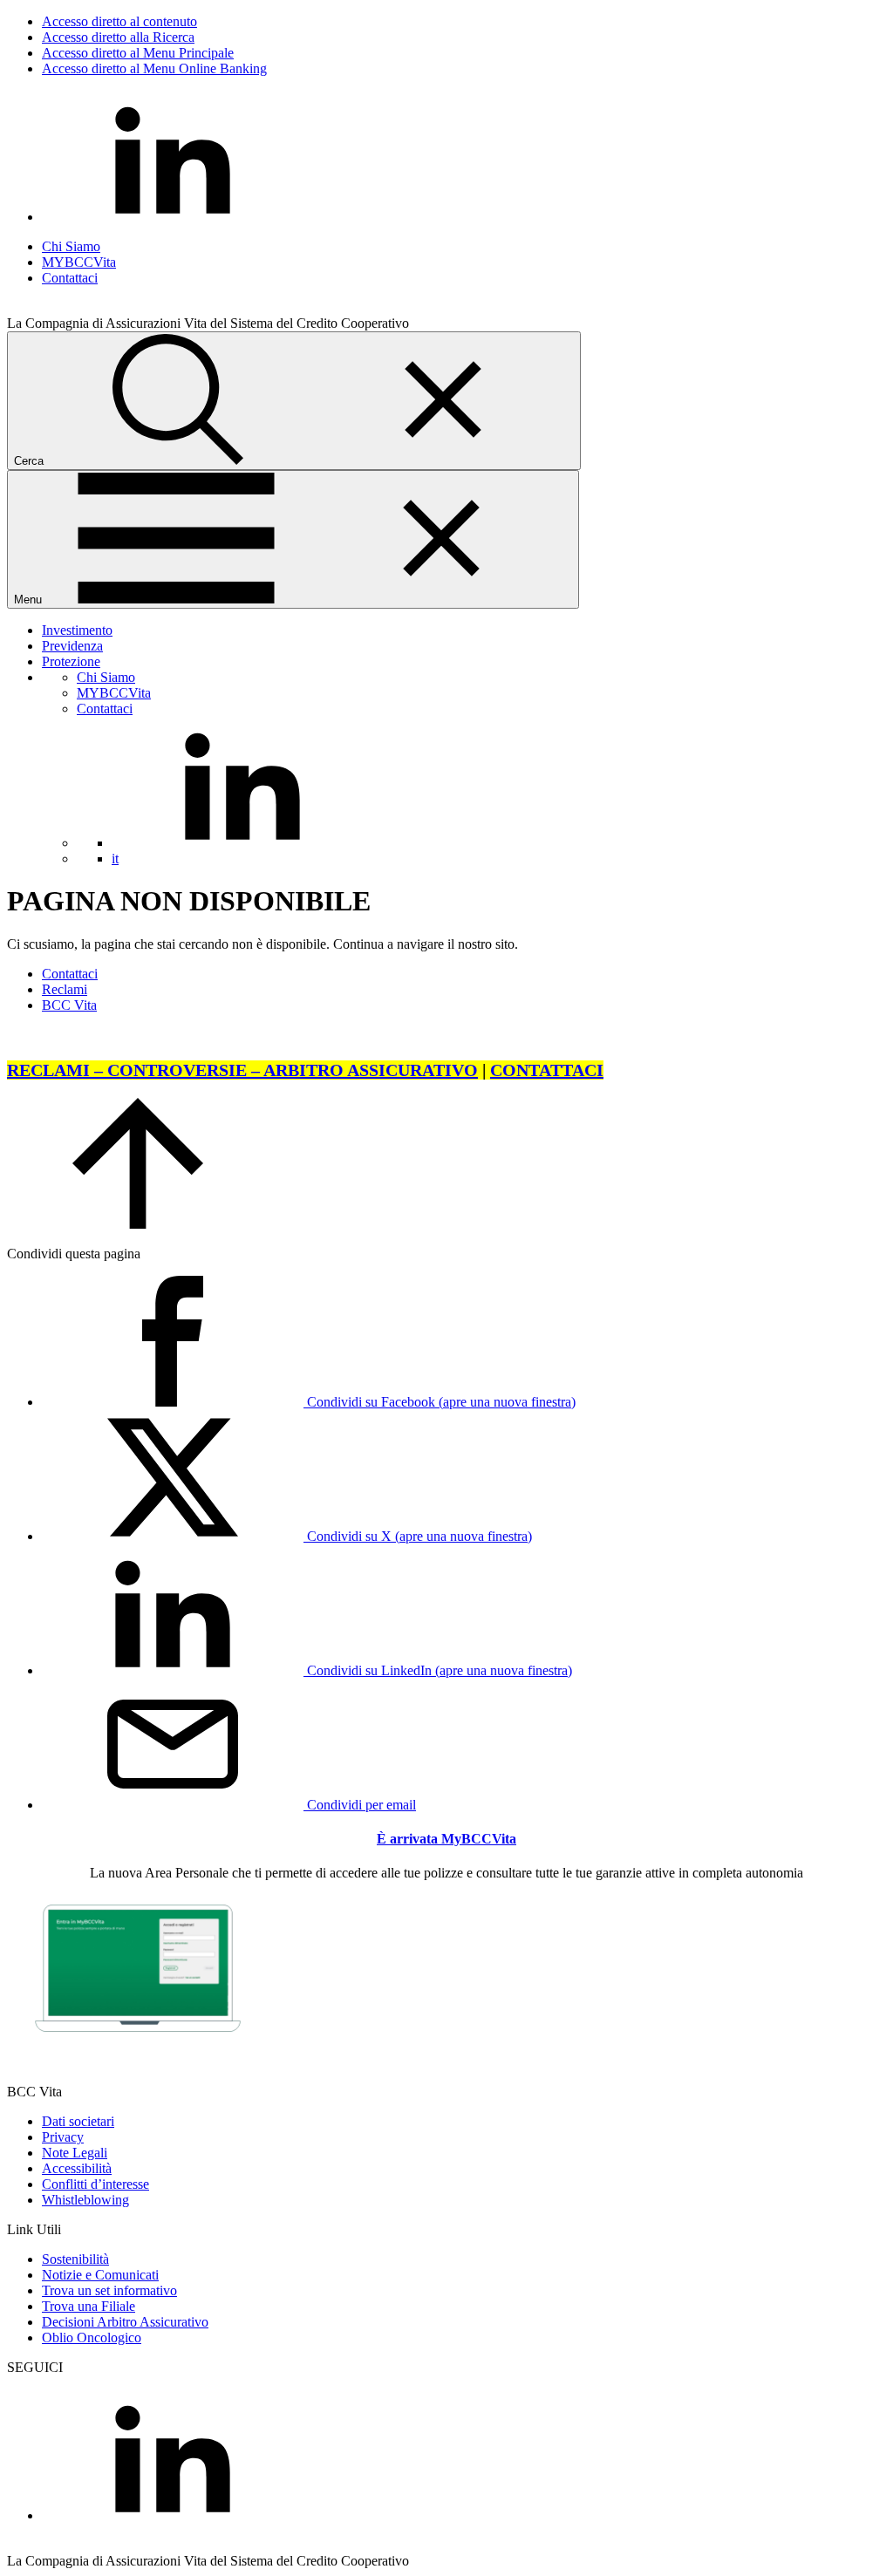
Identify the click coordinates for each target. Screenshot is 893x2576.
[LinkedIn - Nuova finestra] (173, 217)
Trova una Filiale (89, 2306)
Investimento (77, 630)
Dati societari (78, 2121)
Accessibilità (77, 2168)
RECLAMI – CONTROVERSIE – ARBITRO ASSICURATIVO (242, 1070)
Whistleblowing (85, 2200)
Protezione (71, 661)
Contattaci (70, 278)
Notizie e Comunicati (100, 2275)
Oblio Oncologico (92, 2337)
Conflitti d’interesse (95, 2184)
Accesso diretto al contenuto (119, 21)
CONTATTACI (547, 1070)
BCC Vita (69, 1005)
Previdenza (72, 646)
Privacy (63, 2137)
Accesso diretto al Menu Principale (138, 53)
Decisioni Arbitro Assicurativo (125, 2322)
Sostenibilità (75, 2259)
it (115, 859)
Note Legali (75, 2153)
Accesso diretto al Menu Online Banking (154, 68)
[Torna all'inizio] (138, 1224)
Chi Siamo (71, 246)
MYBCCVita (79, 262)
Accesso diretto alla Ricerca (118, 37)
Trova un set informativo (109, 2290)
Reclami (65, 989)
